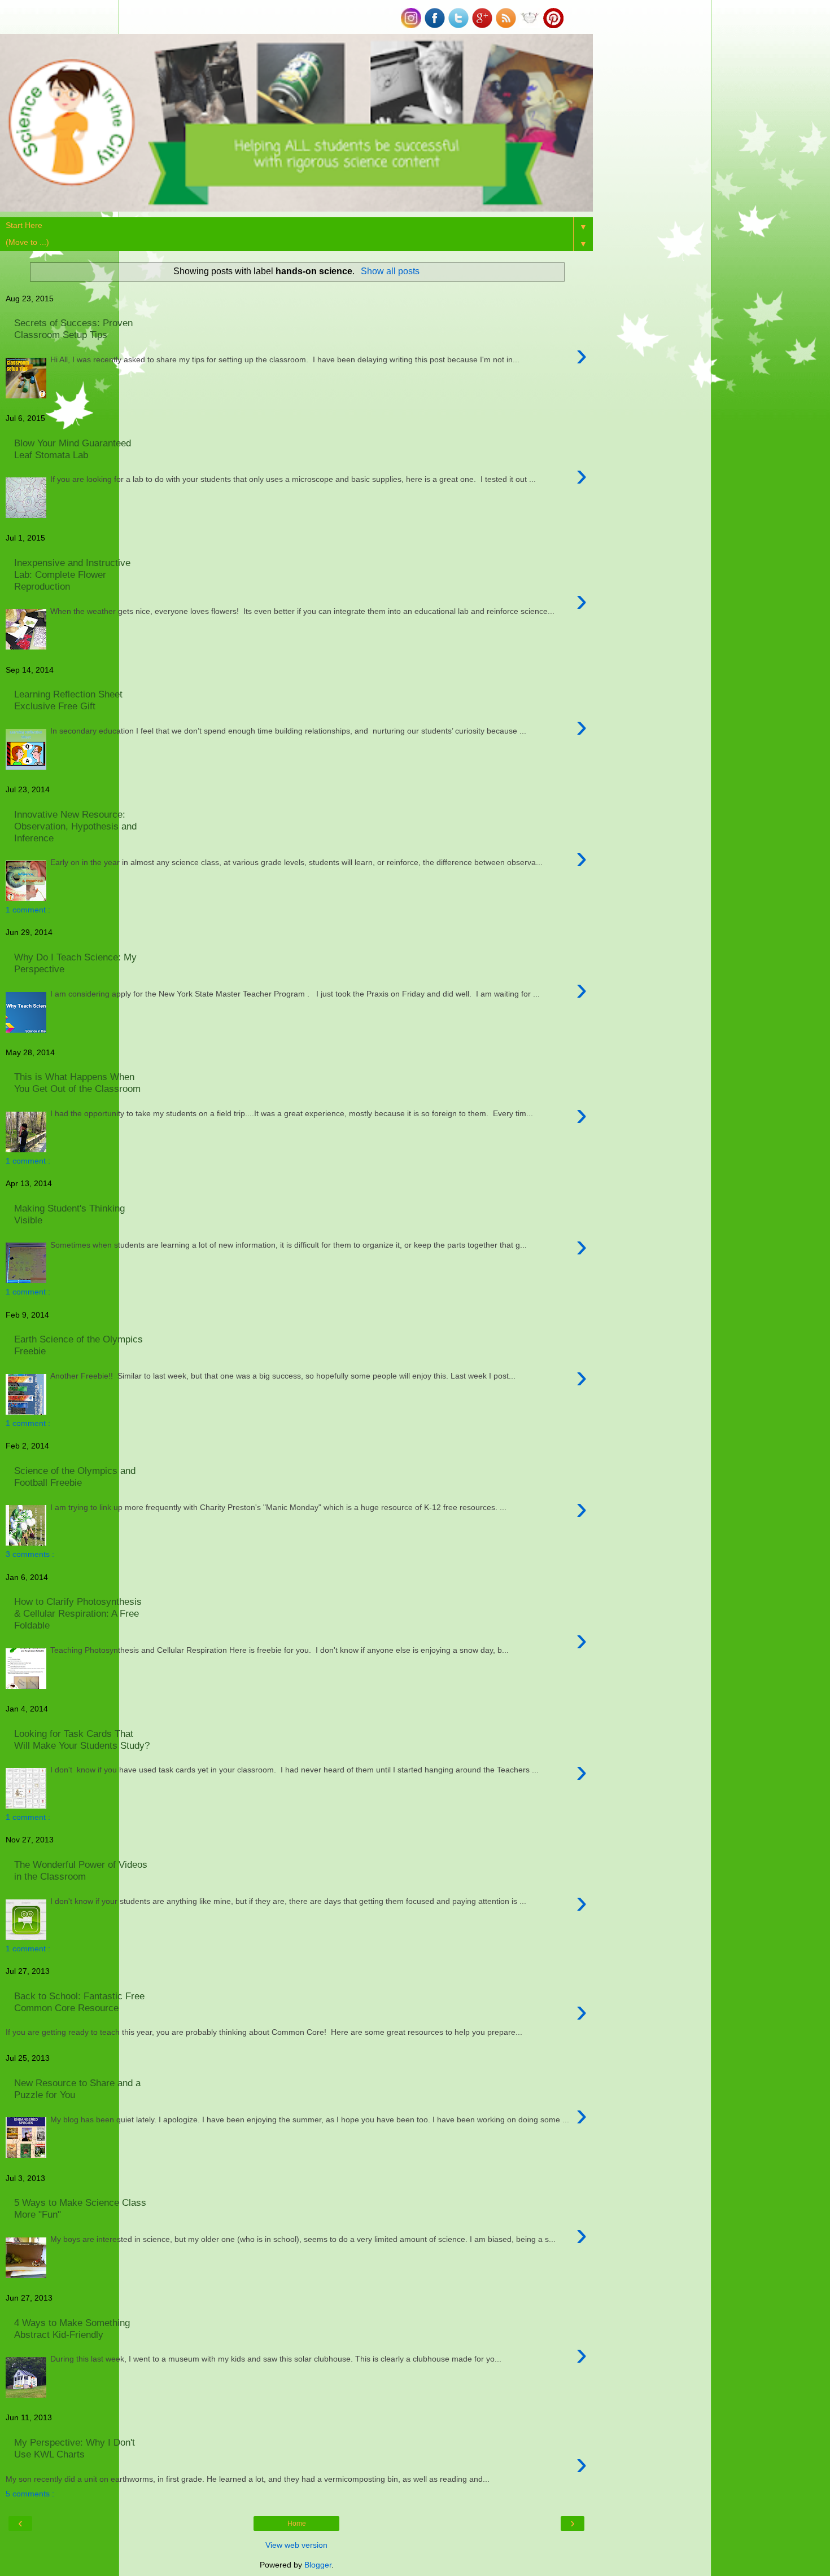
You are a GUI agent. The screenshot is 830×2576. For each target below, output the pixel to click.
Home (297, 2524)
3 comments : (30, 1554)
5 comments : (30, 2494)
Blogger (318, 2565)
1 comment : (28, 910)
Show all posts (390, 271)
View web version (296, 2545)
